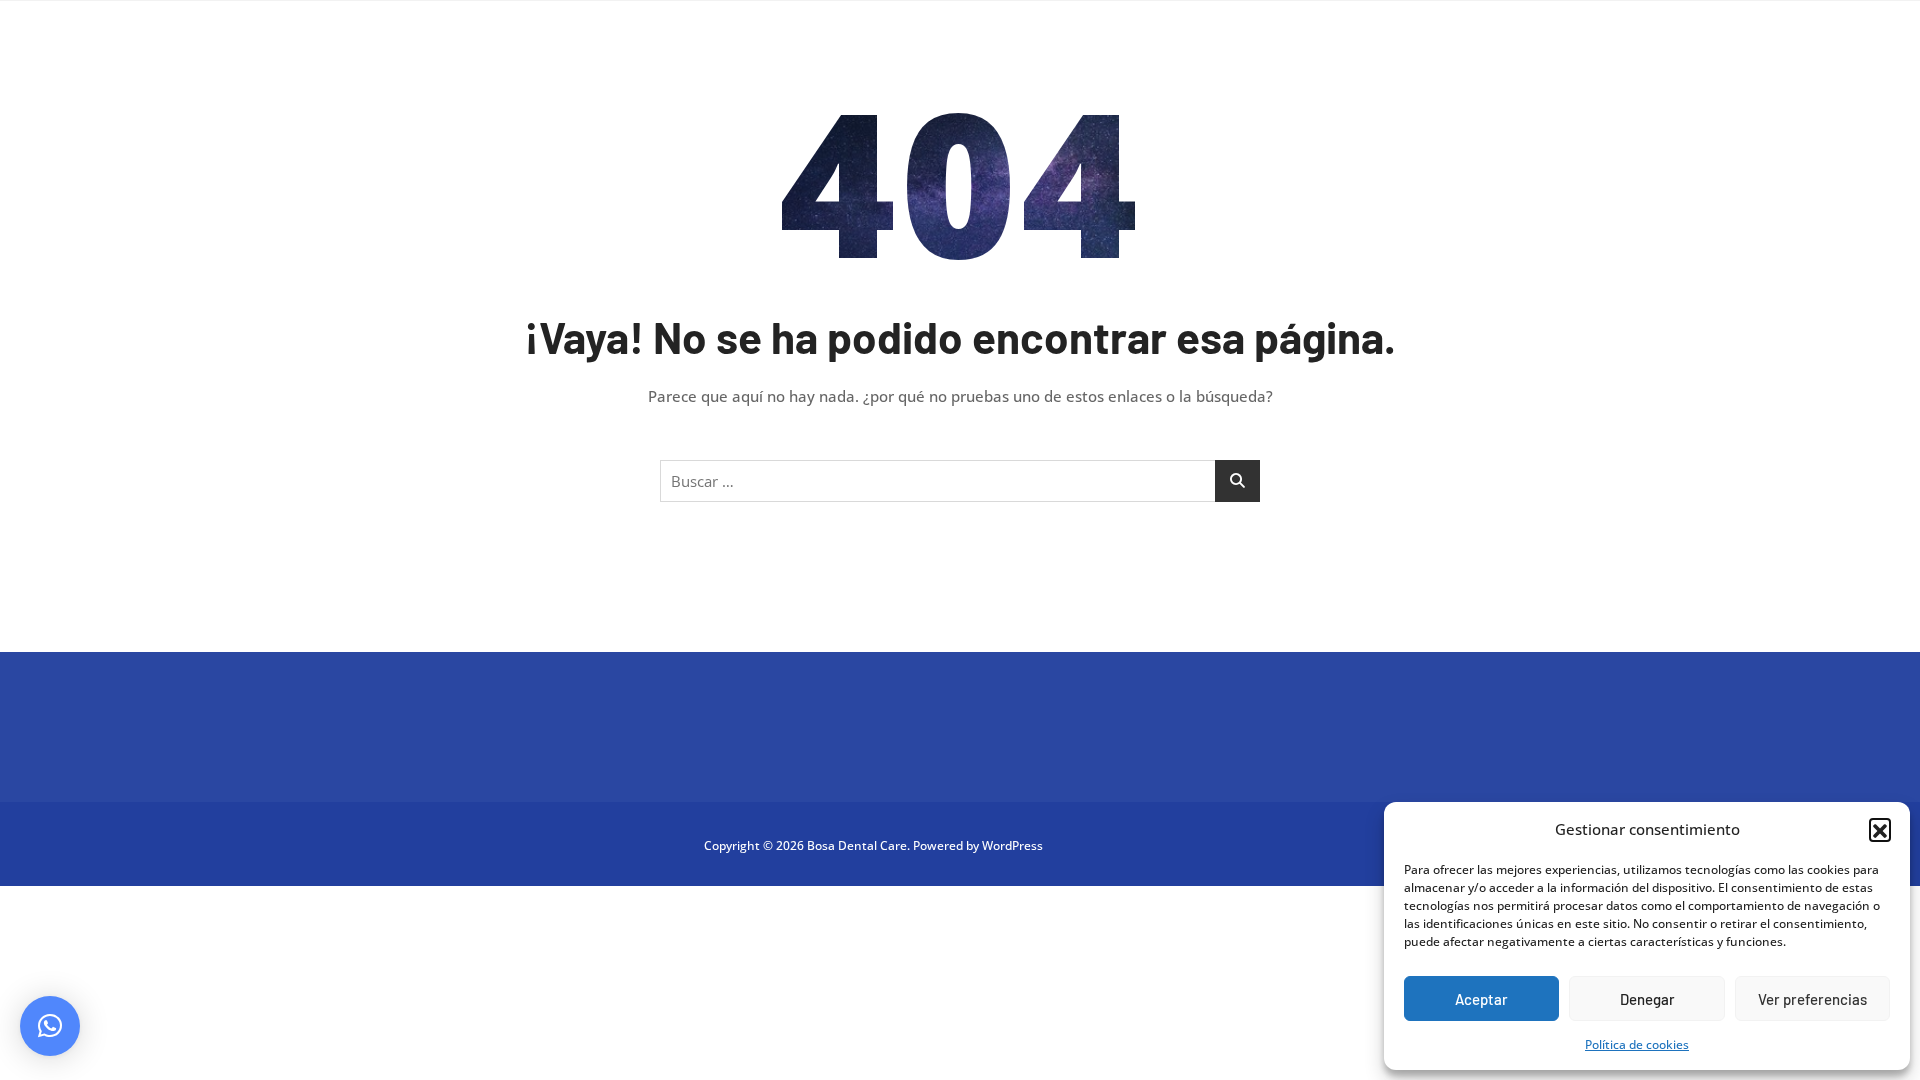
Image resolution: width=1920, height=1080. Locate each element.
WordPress (1012, 845)
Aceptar (1481, 999)
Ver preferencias (1812, 999)
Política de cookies (1637, 1044)
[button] (1880, 829)
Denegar (1647, 999)
